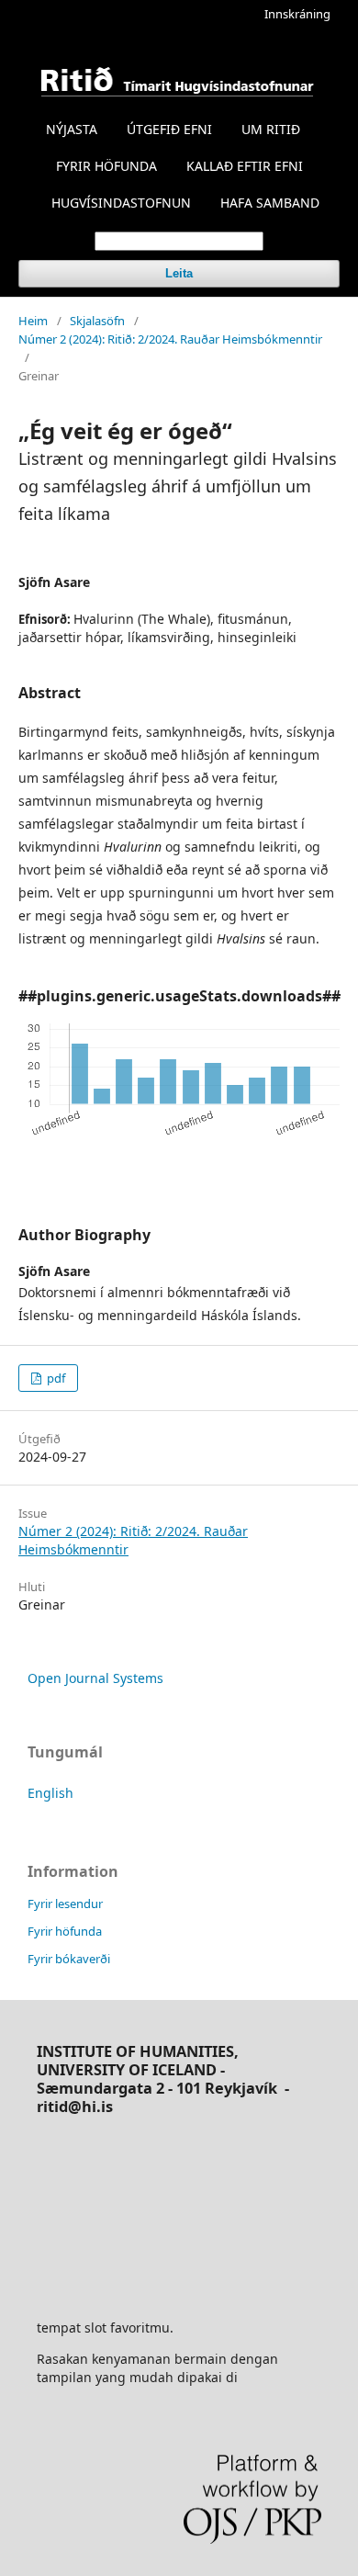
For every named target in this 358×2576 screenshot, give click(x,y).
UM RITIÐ (271, 129)
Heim (33, 321)
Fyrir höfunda (65, 1931)
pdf (55, 1378)
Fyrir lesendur (65, 1904)
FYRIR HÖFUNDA (106, 166)
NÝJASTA (72, 129)
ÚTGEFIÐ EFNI (169, 129)
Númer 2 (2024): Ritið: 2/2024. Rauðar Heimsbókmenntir (170, 339)
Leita (179, 273)
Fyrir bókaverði (69, 1959)
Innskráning (297, 14)
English (50, 1793)
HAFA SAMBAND (270, 203)
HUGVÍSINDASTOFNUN (121, 203)
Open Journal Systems (95, 1678)
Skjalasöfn (97, 321)
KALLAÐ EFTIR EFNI (245, 166)
